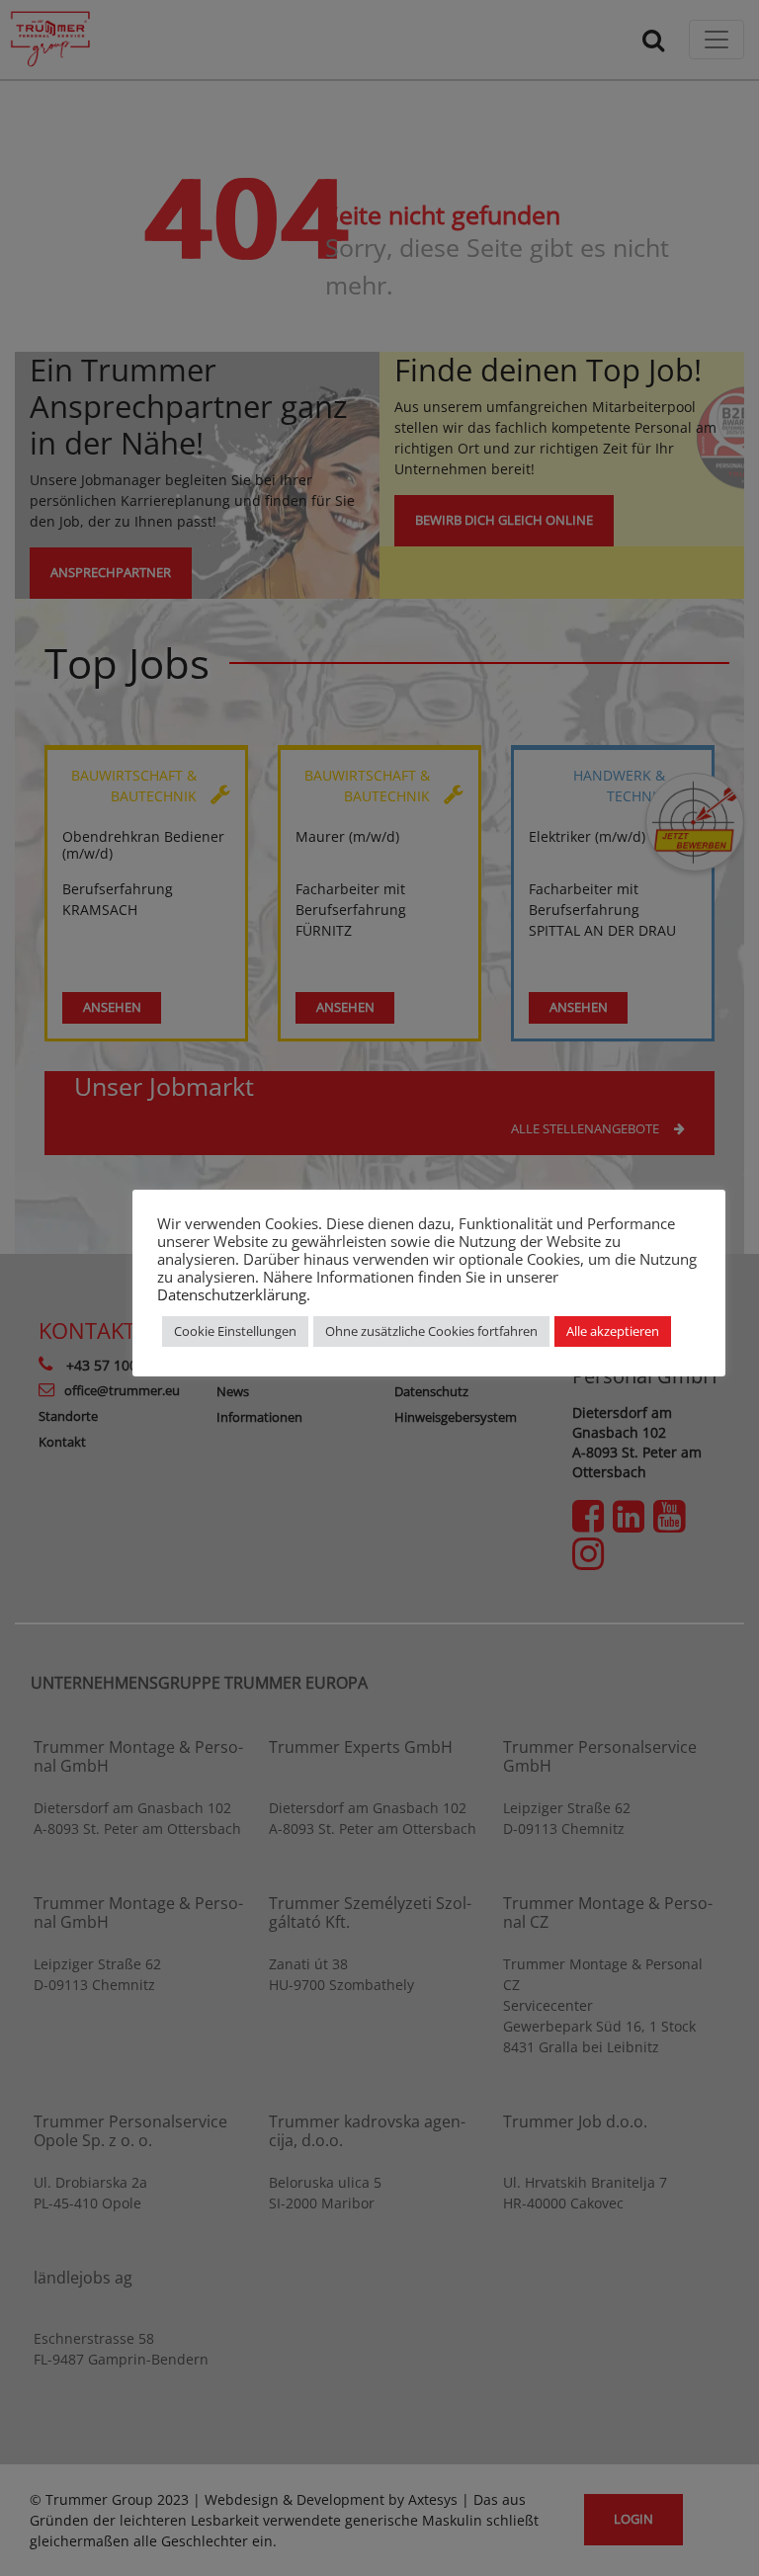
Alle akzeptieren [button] (613, 1331)
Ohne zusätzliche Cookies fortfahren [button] (431, 1331)
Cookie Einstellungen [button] (235, 1331)
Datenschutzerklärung (232, 1294)
